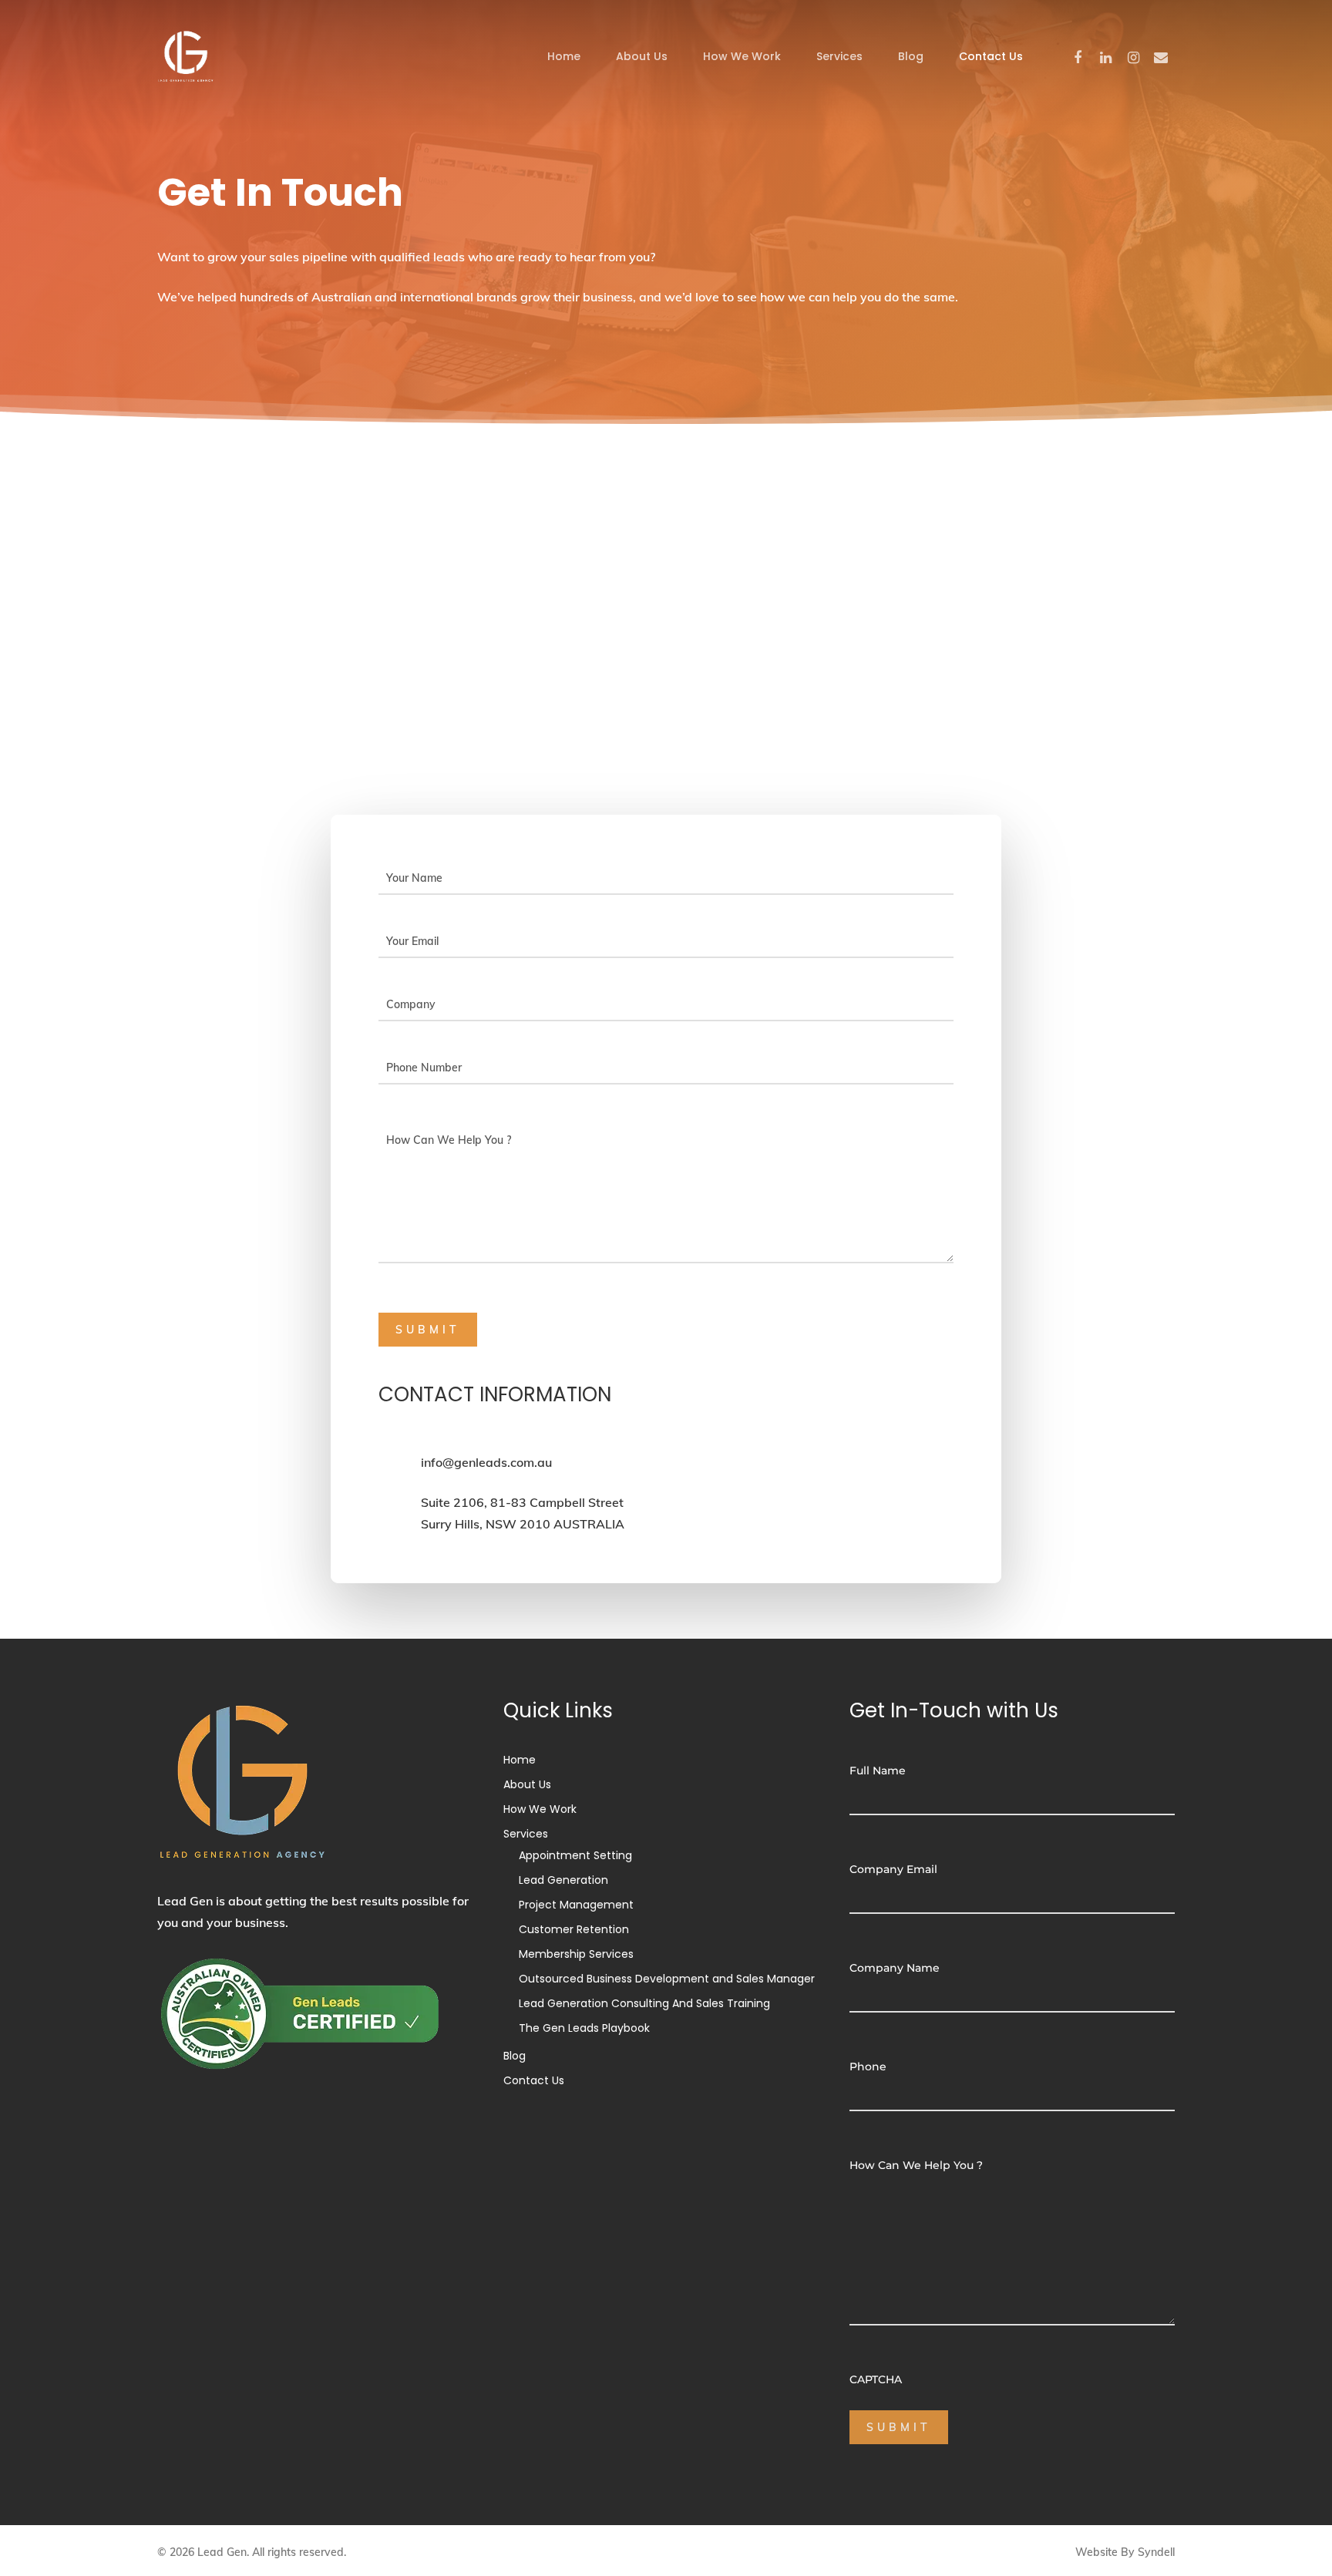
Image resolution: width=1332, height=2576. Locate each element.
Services (839, 56)
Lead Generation (563, 1880)
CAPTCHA (876, 2379)
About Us (642, 56)
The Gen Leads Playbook (584, 2028)
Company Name (895, 1968)
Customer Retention (574, 1929)
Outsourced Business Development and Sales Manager (667, 1979)
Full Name (878, 1771)
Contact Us (991, 56)
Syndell (1156, 2552)
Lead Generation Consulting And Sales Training (644, 2003)
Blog (911, 56)
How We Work (742, 56)
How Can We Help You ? (916, 2165)
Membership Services (576, 1954)
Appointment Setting (575, 1855)
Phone (868, 2067)
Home (564, 56)
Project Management (576, 1905)
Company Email (893, 1869)
